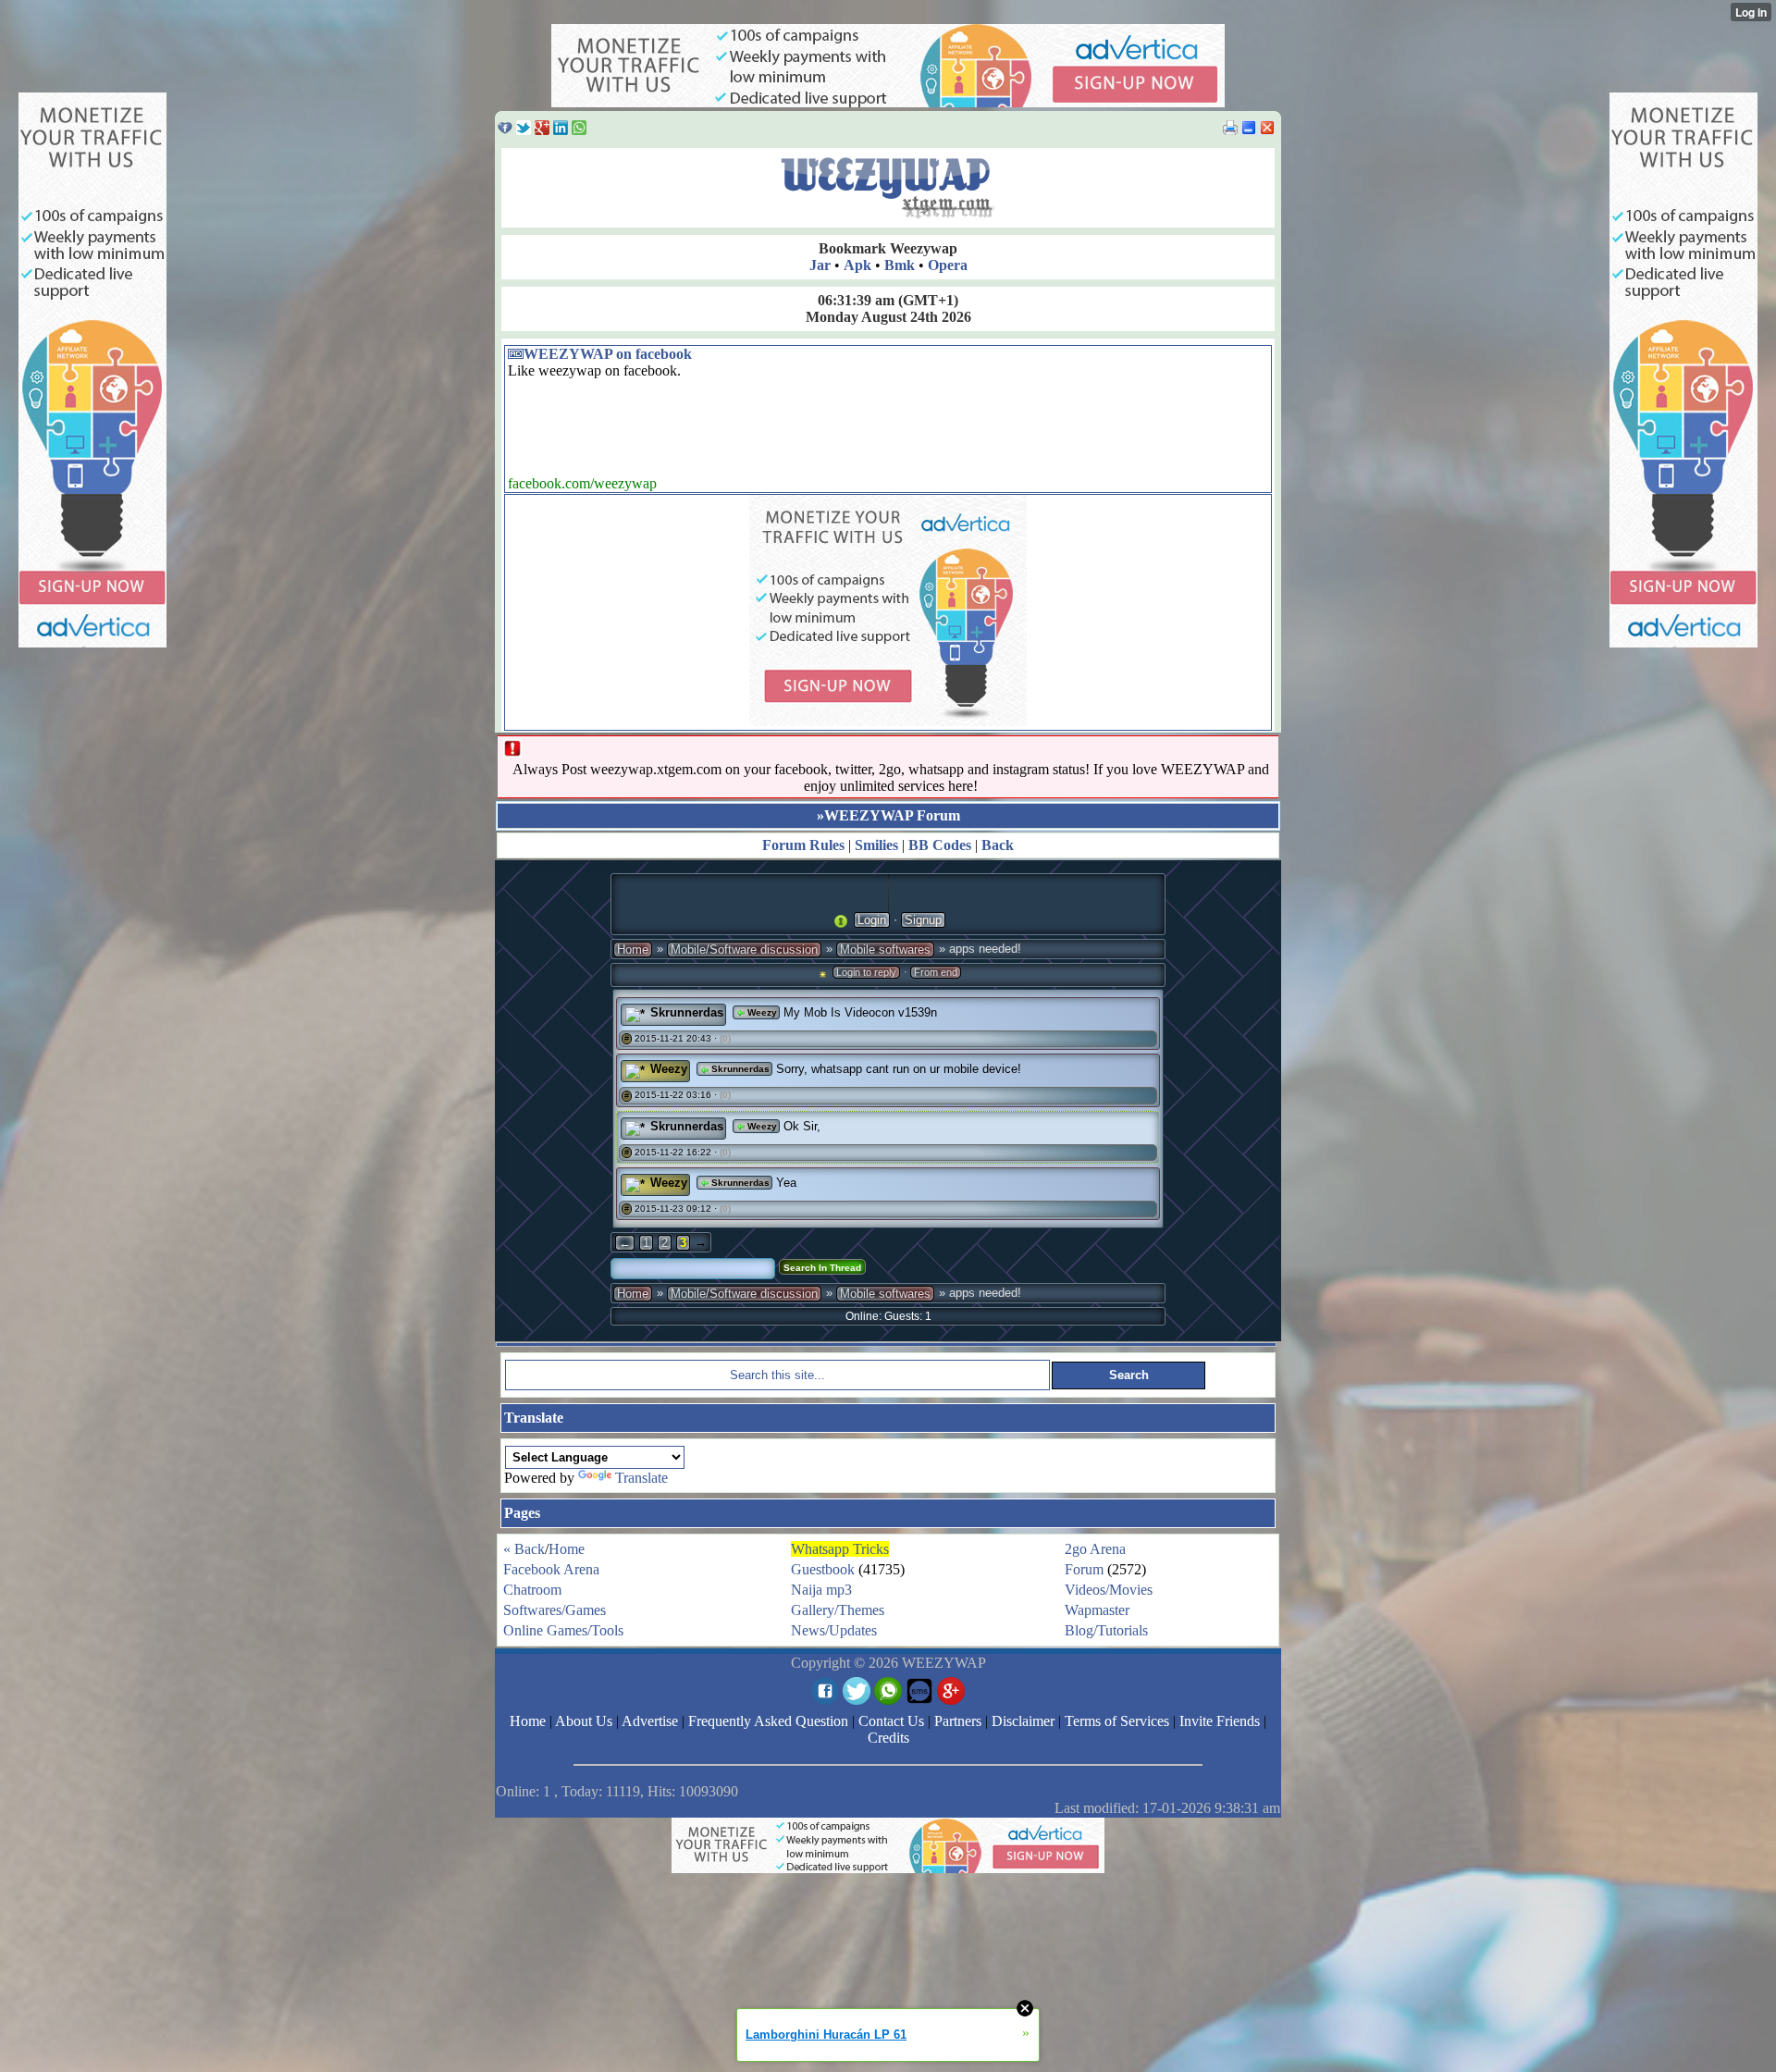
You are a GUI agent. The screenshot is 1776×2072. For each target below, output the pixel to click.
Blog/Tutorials (1106, 1630)
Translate (641, 1478)
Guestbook (823, 1569)
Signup (923, 920)
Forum (1084, 1569)
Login (872, 920)
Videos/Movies (1109, 1590)
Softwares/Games (555, 1610)
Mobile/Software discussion (744, 950)
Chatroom (532, 1590)
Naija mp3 (821, 1590)
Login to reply (866, 972)
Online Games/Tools (563, 1630)
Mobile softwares (885, 950)
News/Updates (834, 1630)
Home (633, 950)
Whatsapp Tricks (840, 1549)
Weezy (761, 1012)
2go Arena (1095, 1549)
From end (936, 972)
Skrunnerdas (687, 1012)
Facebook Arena (551, 1569)
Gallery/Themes (838, 1610)
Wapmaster (1097, 1610)
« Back (524, 1549)
